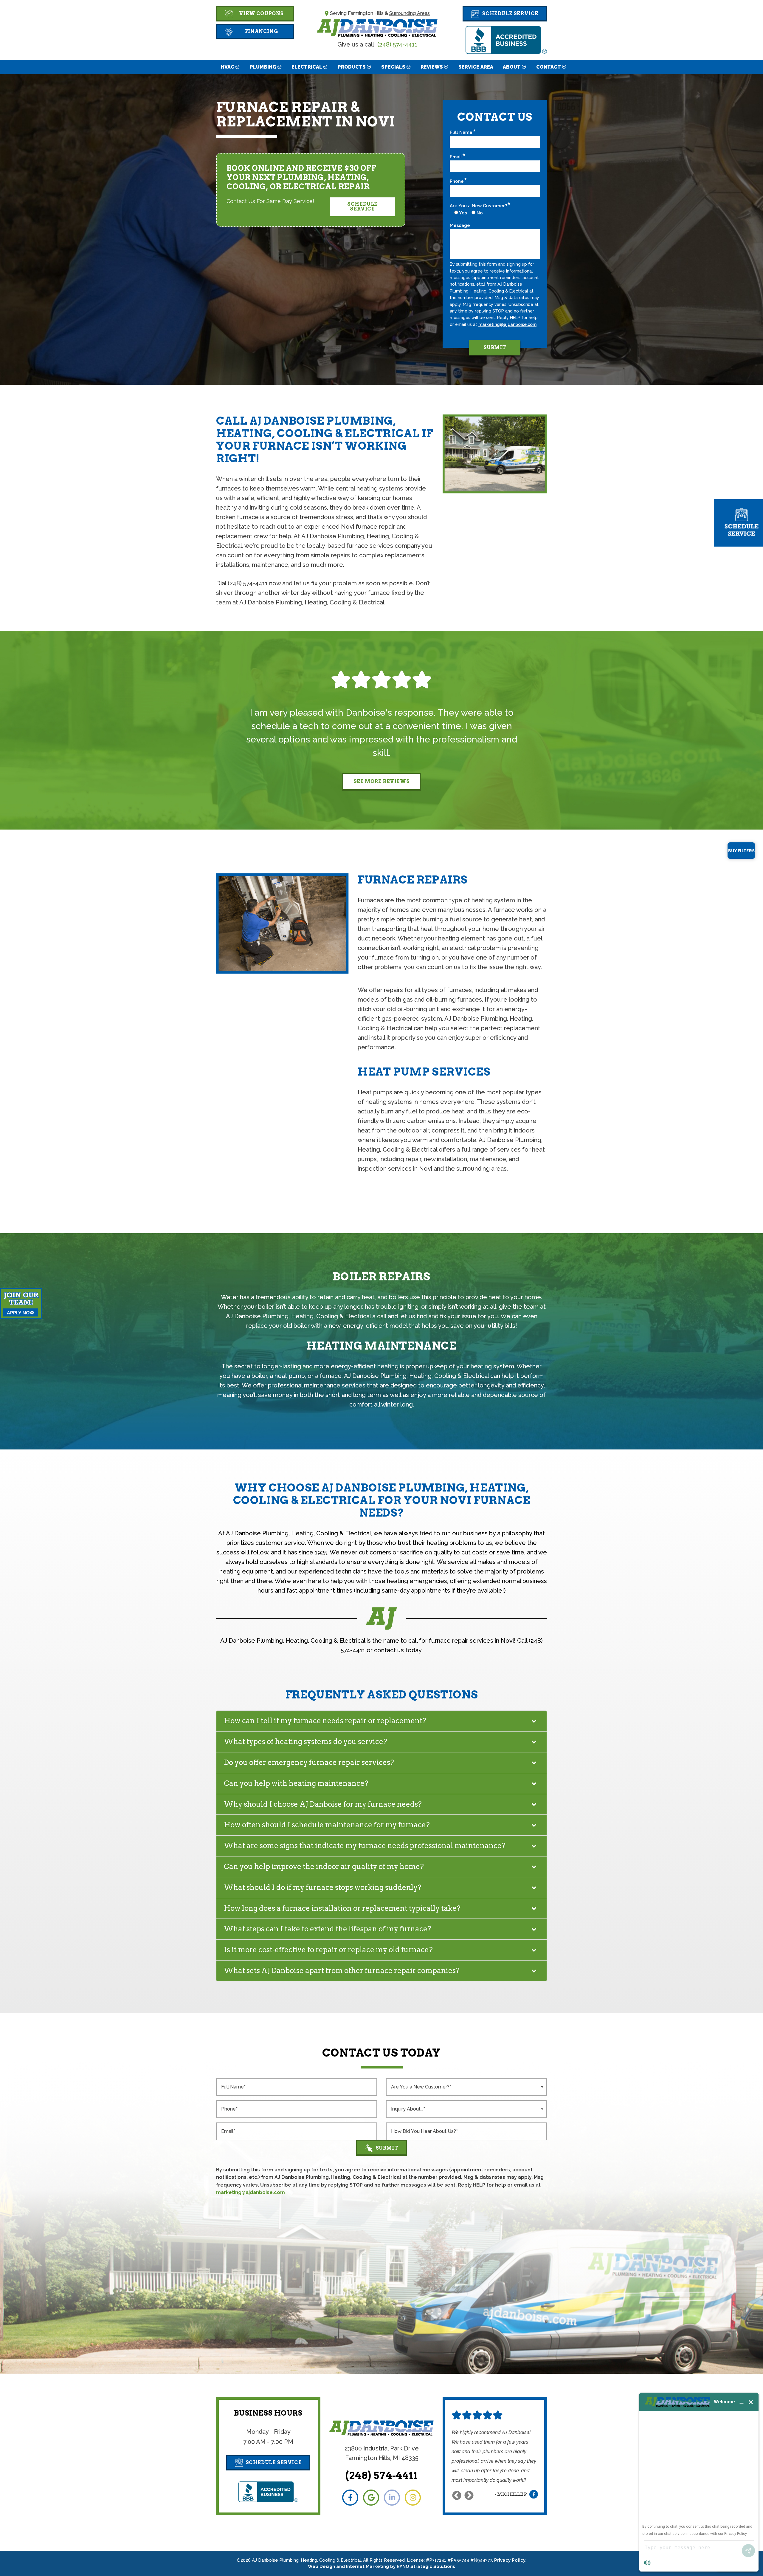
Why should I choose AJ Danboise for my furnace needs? (323, 1804)
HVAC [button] (228, 67)
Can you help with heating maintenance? (296, 1783)
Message (460, 225)
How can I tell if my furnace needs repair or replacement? (325, 1721)
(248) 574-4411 (397, 44)
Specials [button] (393, 67)
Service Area (476, 67)
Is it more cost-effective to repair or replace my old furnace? (328, 1950)
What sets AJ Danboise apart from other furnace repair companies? (342, 1971)
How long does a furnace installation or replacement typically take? (342, 1908)
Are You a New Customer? (478, 206)
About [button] (512, 67)
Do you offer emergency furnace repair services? (309, 1762)
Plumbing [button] (263, 67)
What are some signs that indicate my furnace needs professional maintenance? (365, 1846)
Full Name (461, 132)
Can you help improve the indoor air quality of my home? (324, 1866)
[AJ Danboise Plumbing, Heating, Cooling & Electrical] (377, 27)
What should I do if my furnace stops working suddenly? (323, 1887)
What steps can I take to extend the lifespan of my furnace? (328, 1929)
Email (456, 157)
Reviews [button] (432, 67)
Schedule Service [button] (362, 206)
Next (469, 2495)
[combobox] (466, 2087)
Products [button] (352, 67)
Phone (457, 181)
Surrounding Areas (410, 13)
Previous (457, 2495)
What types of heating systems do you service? (305, 1742)
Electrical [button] (307, 67)
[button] (505, 14)
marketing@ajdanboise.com (507, 324)
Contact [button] (549, 67)
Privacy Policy (510, 2560)
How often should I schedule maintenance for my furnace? (327, 1825)
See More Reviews (382, 781)
